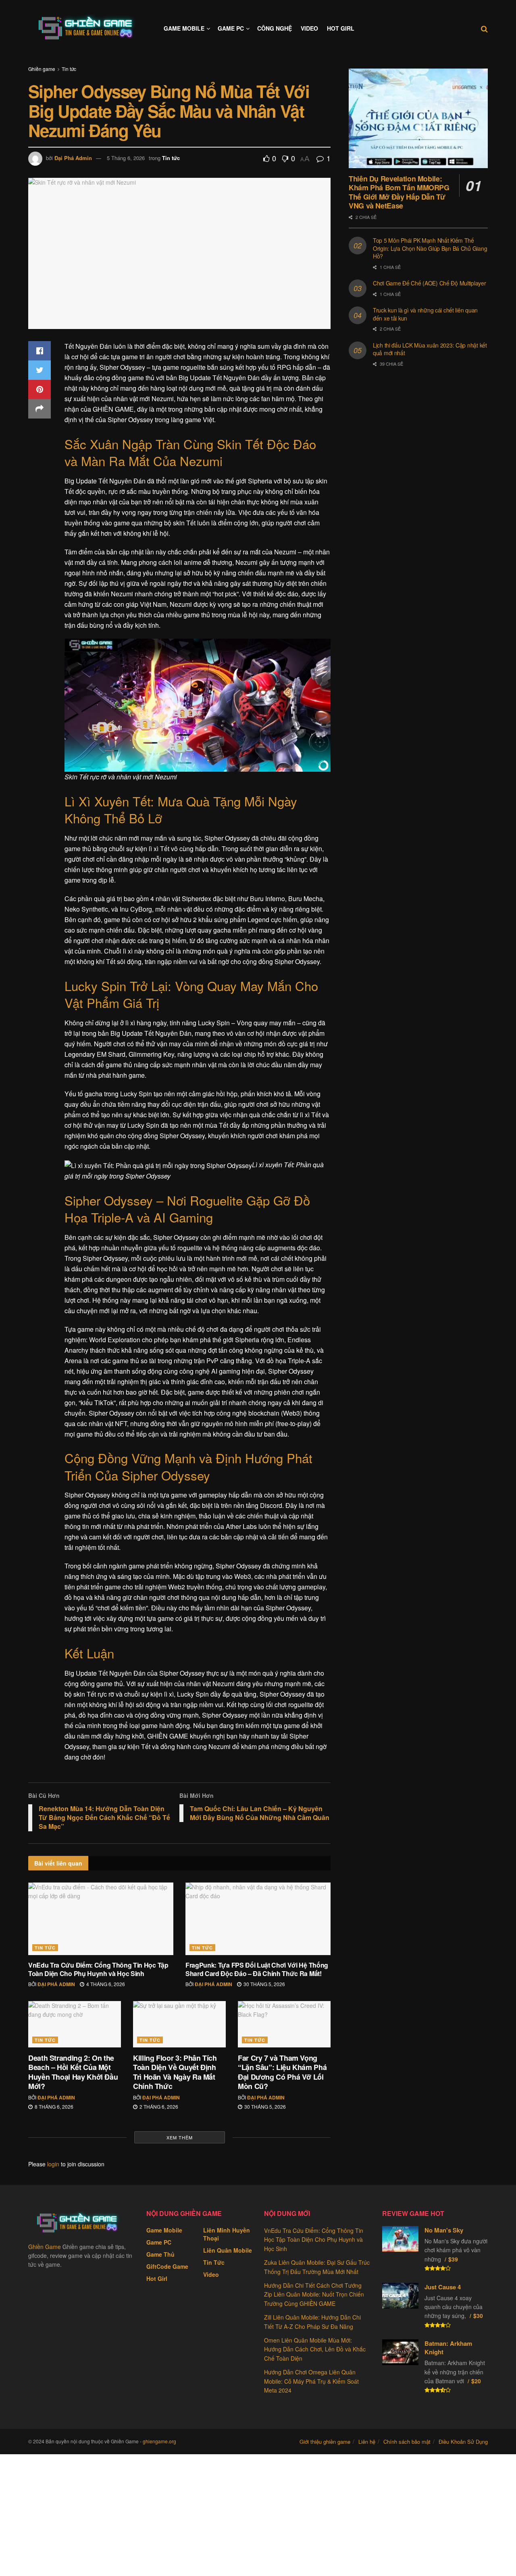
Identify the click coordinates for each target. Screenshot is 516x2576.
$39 (453, 2259)
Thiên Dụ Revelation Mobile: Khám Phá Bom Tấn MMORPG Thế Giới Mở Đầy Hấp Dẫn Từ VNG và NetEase (399, 192)
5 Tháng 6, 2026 (126, 158)
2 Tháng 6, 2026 (158, 2106)
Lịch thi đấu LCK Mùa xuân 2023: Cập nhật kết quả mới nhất (430, 349)
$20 (476, 2381)
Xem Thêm (180, 2137)
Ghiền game (42, 69)
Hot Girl (341, 28)
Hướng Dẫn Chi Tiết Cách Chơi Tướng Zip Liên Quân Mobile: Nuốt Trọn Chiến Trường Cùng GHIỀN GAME (314, 2294)
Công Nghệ (275, 28)
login (53, 2164)
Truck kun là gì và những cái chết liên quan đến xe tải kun (425, 314)
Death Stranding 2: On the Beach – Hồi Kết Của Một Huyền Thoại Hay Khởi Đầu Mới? (73, 2072)
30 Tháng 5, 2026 (264, 1984)
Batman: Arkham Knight (448, 2348)
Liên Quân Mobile (228, 2250)
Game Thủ (160, 2254)
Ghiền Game (45, 2247)
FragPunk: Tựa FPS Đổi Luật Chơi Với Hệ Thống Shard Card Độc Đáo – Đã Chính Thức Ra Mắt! (257, 1969)
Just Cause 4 (443, 2287)
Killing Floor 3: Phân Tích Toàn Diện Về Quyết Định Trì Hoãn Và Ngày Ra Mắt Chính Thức (175, 2072)
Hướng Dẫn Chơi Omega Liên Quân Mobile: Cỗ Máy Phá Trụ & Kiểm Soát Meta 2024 (311, 2381)
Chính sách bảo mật (407, 2442)
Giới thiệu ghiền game (325, 2442)
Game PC (231, 28)
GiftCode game (167, 2266)
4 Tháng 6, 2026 (105, 1984)
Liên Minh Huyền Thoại (227, 2234)
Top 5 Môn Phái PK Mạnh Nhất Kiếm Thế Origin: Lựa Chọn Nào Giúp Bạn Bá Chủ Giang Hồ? (430, 248)
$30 (478, 2316)
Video (309, 28)
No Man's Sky (444, 2230)
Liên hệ (367, 2442)
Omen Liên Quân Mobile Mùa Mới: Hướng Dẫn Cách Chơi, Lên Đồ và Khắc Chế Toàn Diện (315, 2349)
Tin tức (69, 69)
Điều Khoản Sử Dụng (463, 2442)
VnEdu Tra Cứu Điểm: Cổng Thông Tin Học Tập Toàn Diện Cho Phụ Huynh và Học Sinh (98, 1969)
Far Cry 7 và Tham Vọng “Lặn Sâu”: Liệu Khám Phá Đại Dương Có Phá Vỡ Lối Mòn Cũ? (282, 2072)
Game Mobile (184, 28)
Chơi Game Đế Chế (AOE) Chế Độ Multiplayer (430, 283)
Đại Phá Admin (73, 158)
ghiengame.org (159, 2441)
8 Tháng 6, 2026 (53, 2106)
